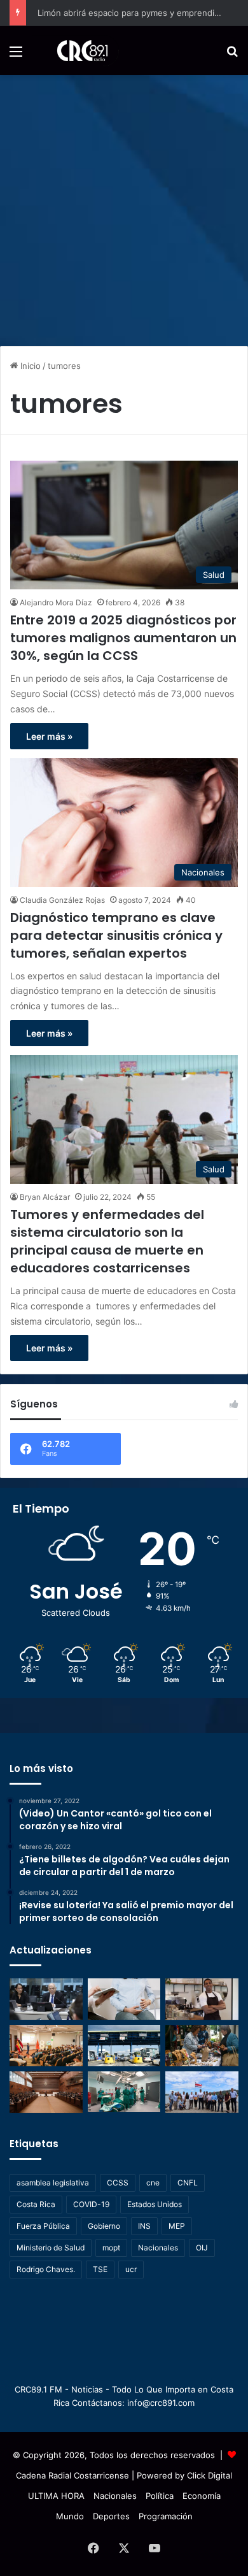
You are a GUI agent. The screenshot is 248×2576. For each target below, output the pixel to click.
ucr (131, 2269)
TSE (100, 2269)
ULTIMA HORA (56, 2496)
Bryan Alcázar (45, 1197)
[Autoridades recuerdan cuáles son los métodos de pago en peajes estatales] (124, 2046)
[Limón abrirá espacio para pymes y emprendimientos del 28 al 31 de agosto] (202, 1999)
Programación (166, 2516)
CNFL (188, 2183)
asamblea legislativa (53, 2183)
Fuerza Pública (43, 2226)
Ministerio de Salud (51, 2248)
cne (153, 2183)
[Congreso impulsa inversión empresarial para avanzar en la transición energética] (46, 2046)
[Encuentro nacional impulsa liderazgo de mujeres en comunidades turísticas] (202, 2046)
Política (160, 2496)
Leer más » (49, 736)
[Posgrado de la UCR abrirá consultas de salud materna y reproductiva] (124, 1999)
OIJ (202, 2248)
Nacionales (158, 2248)
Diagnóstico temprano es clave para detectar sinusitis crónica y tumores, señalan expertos (116, 935)
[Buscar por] (232, 56)
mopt (111, 2248)
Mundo (70, 2516)
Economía (202, 2496)
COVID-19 (91, 2204)
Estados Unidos (155, 2204)
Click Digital (210, 2475)
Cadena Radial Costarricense (72, 2475)
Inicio (29, 366)
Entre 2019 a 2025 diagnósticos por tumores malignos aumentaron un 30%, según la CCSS (123, 638)
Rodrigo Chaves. (46, 2269)
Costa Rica (36, 2204)
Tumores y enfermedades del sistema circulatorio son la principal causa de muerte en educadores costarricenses (107, 1241)
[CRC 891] (75, 51)
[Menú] (16, 56)
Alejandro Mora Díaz (56, 602)
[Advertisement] (124, 206)
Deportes (111, 2516)
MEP (177, 2226)
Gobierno (104, 2226)
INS (144, 2226)
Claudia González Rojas (62, 900)
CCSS (118, 2183)
